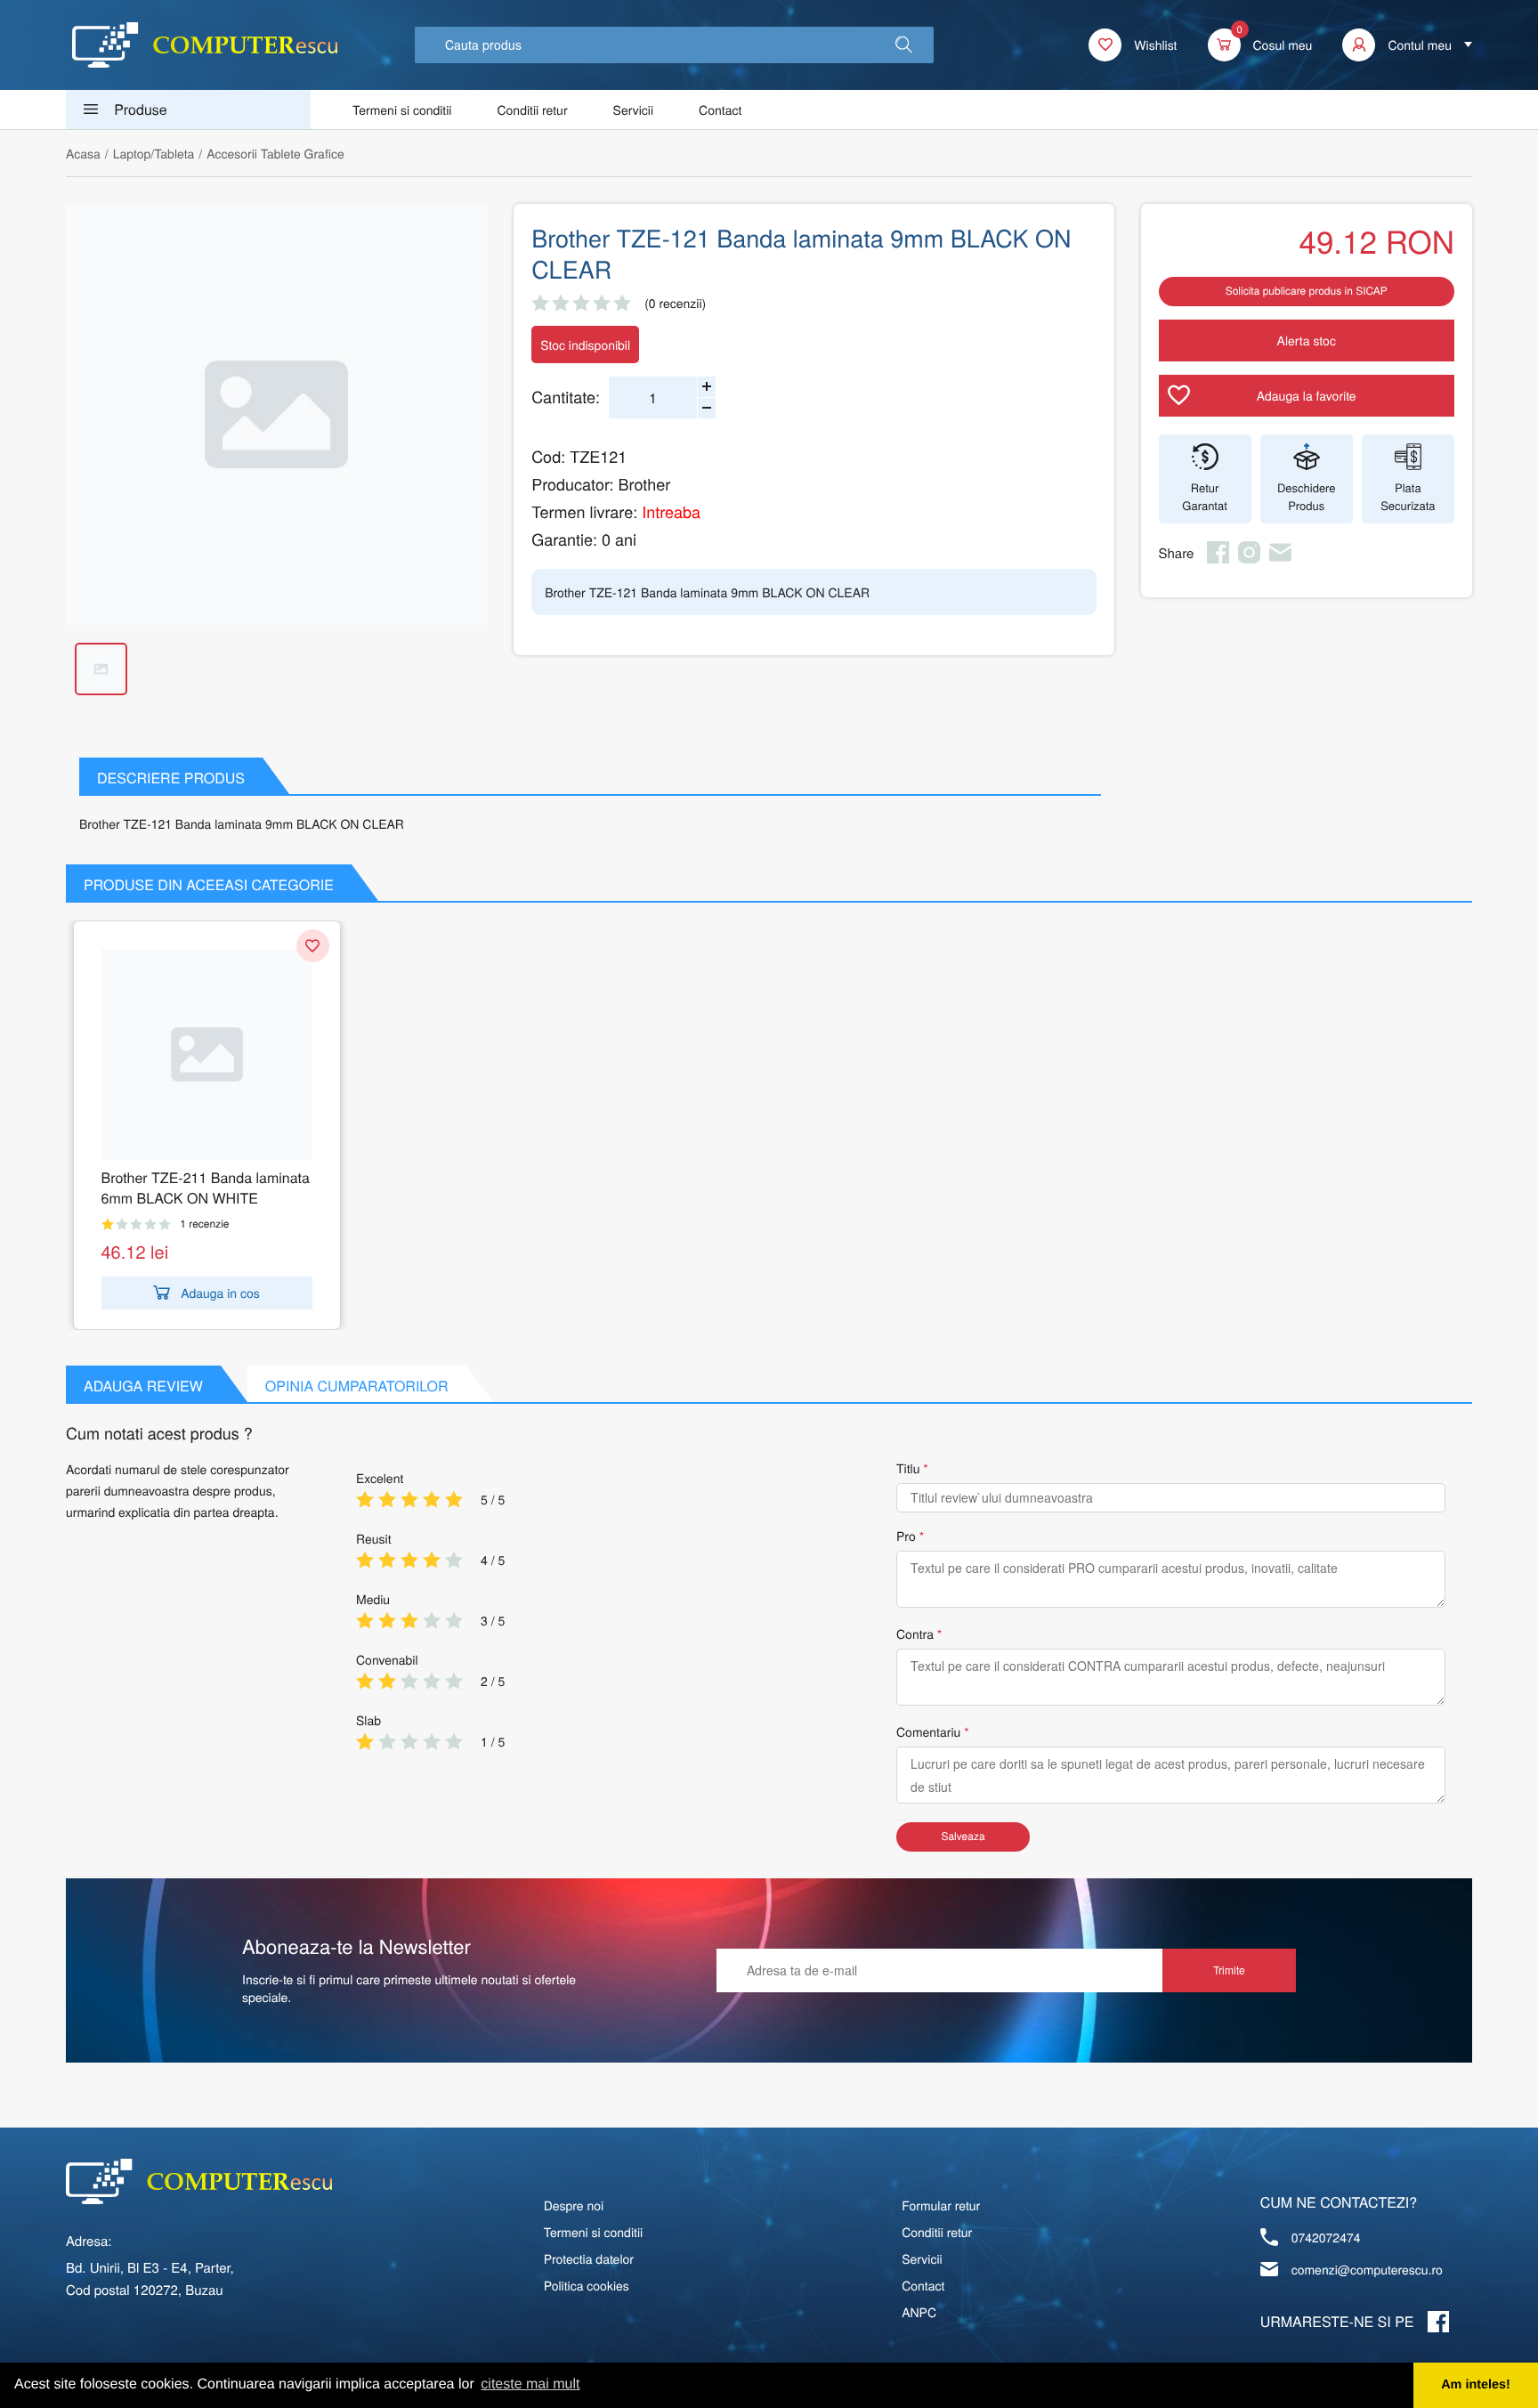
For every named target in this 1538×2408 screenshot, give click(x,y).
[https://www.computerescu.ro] (199, 2181)
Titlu (908, 1468)
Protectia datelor (589, 2258)
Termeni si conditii (402, 109)
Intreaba (671, 512)
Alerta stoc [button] (1307, 340)
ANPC (919, 2312)
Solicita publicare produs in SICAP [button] (1307, 291)
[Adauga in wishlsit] (313, 946)
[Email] (1280, 558)
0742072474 (1326, 2237)
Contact (720, 109)
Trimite (1229, 1970)
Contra (915, 1634)
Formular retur (941, 2205)
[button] (904, 45)
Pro (906, 1536)
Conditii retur (532, 109)
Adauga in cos (220, 1293)
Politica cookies (587, 2285)
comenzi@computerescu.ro (1367, 2269)
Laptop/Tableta (154, 153)
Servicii (634, 109)
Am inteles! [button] (1476, 2385)
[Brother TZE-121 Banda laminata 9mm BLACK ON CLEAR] (276, 414)
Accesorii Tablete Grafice (275, 153)
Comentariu (928, 1731)
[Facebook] (1218, 558)
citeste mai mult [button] (530, 2384)
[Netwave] (205, 45)
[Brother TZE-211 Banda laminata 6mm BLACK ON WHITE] (207, 1054)
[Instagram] (1249, 558)
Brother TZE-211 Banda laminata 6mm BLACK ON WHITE (206, 1188)
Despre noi (574, 2205)
